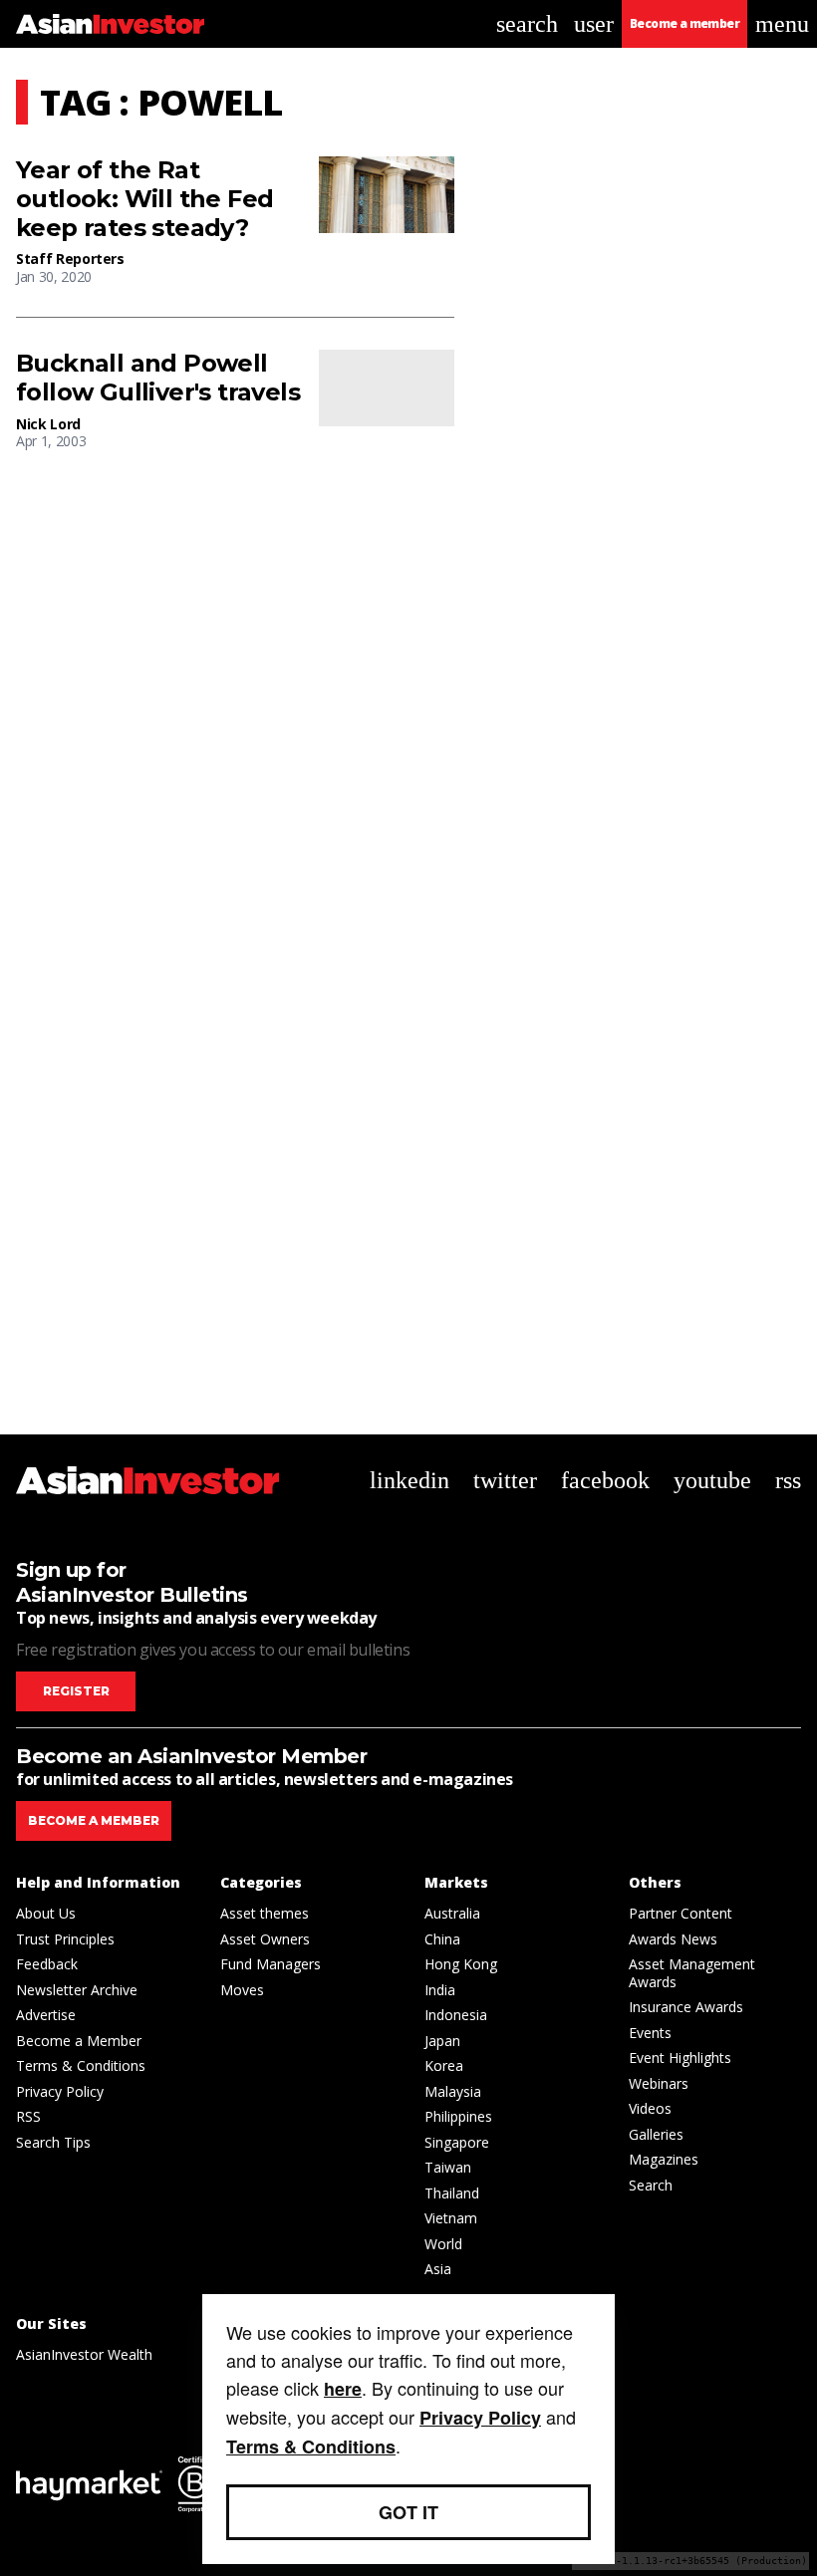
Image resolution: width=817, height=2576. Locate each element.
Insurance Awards (686, 2007)
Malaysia (453, 2091)
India (440, 1990)
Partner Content (681, 1913)
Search (651, 2185)
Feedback (47, 1964)
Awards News (673, 1939)
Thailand (452, 2193)
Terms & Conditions (81, 2065)
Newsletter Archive (77, 1990)
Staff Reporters (70, 258)
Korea (444, 2065)
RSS (28, 2116)
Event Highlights (680, 2058)
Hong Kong (461, 1964)
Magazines (664, 2159)
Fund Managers (271, 1964)
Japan (442, 2041)
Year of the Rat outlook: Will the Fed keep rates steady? (144, 199)
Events (650, 2033)
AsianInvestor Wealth (84, 2354)
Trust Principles (65, 1939)
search (527, 24)
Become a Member (79, 2041)
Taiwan (448, 2167)
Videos (650, 2108)
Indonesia (456, 2015)
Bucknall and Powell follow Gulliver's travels (158, 378)
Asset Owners (265, 1939)
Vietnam (451, 2218)
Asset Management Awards (692, 1973)
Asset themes (265, 1913)
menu (782, 24)
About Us (46, 1913)
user (594, 24)
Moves (242, 1990)
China (442, 1939)
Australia (452, 1913)
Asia (438, 2269)
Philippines (458, 2116)
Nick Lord (48, 424)
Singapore (457, 2142)
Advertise (46, 2015)
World (443, 2244)
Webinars (659, 2083)
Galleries (656, 2134)
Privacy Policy (60, 2091)
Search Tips (53, 2142)
